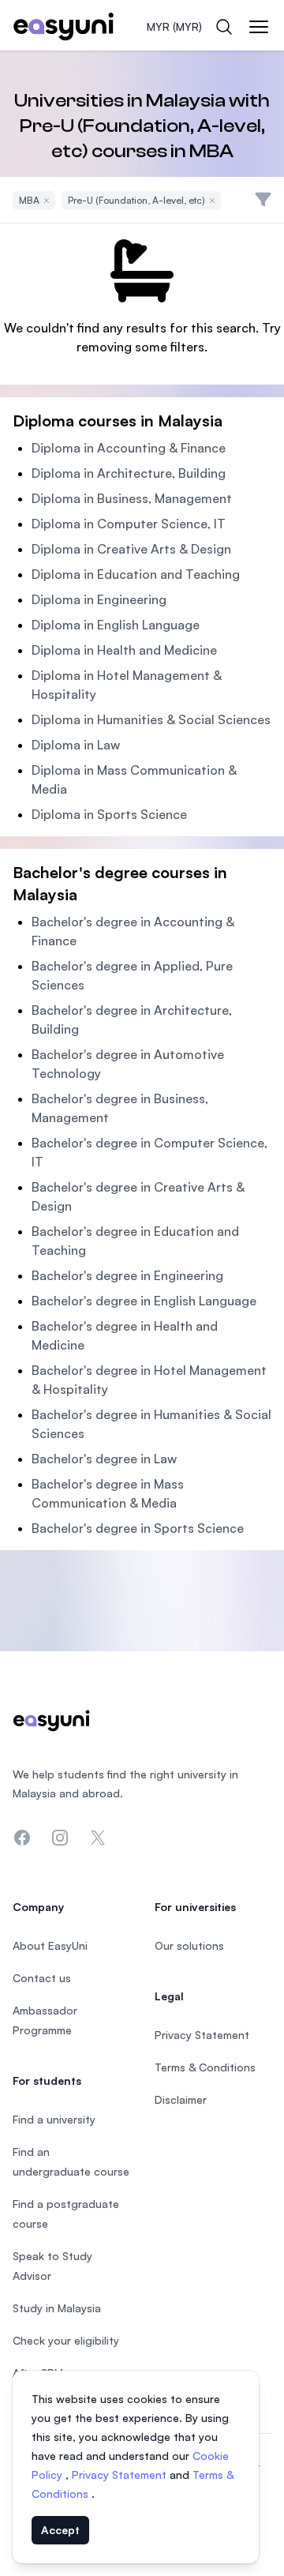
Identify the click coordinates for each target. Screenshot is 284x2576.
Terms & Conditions (205, 2067)
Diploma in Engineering (99, 599)
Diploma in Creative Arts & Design (131, 549)
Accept (60, 2530)
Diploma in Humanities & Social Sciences (151, 719)
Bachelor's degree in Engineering (127, 1275)
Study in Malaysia (57, 2308)
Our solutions (189, 1945)
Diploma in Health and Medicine (124, 650)
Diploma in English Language (116, 625)
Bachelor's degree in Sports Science (138, 1528)
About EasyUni (50, 1945)
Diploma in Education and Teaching (136, 574)
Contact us (42, 1978)
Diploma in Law (76, 745)
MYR (174, 26)
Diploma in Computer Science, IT (129, 524)
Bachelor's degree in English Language (144, 1301)
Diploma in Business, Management (132, 498)
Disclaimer (181, 2099)
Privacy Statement (121, 2475)
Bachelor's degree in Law (104, 1459)
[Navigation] (259, 27)
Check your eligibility (66, 2340)
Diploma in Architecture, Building (129, 473)
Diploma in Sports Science (109, 814)
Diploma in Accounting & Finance (129, 448)
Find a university (54, 2119)
